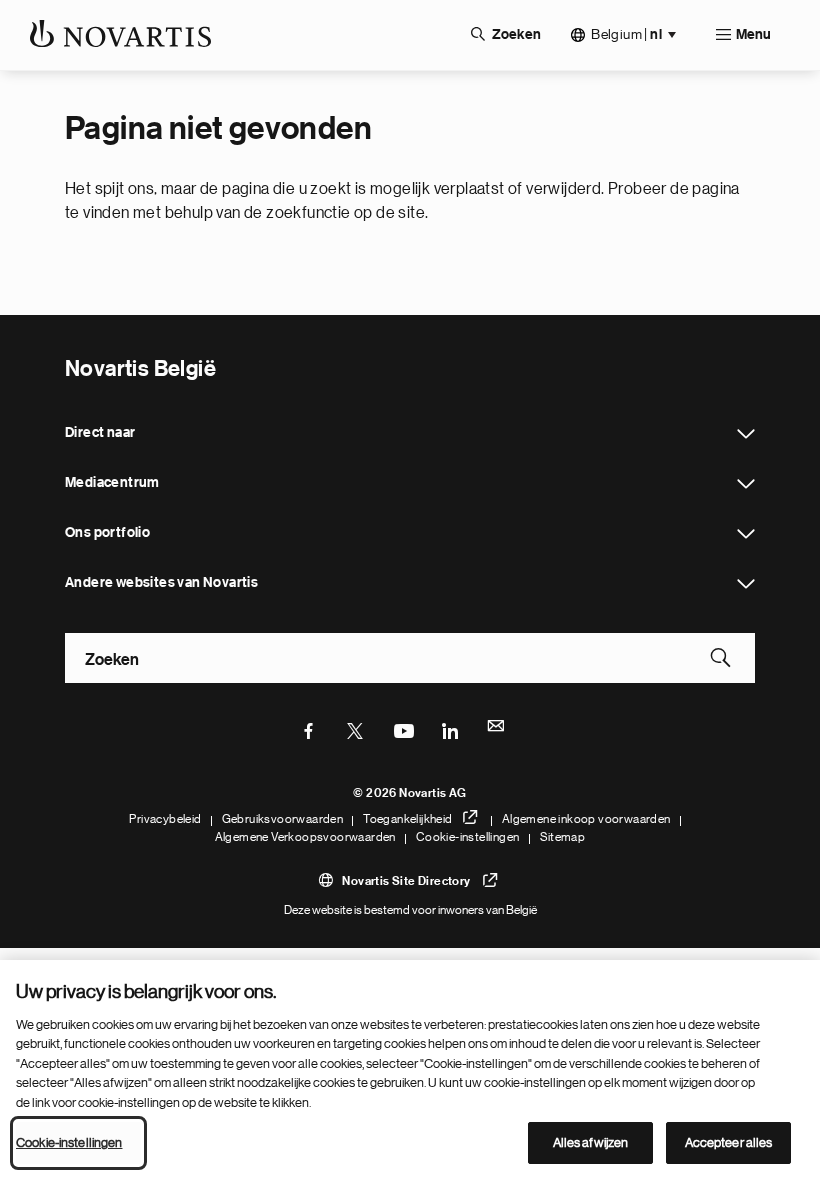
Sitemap (563, 837)
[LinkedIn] (450, 729)
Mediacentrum (746, 484)
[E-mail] (497, 729)
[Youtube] (403, 729)
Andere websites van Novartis (746, 584)
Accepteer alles (729, 1142)
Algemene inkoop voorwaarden (586, 819)
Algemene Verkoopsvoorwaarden (305, 837)
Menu (753, 35)
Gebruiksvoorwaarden (283, 819)
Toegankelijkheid (407, 819)
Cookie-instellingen (468, 837)
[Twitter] (356, 729)
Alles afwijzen (591, 1142)
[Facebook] (309, 729)
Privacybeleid (165, 819)
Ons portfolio (746, 534)
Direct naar (746, 434)
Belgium (626, 34)
